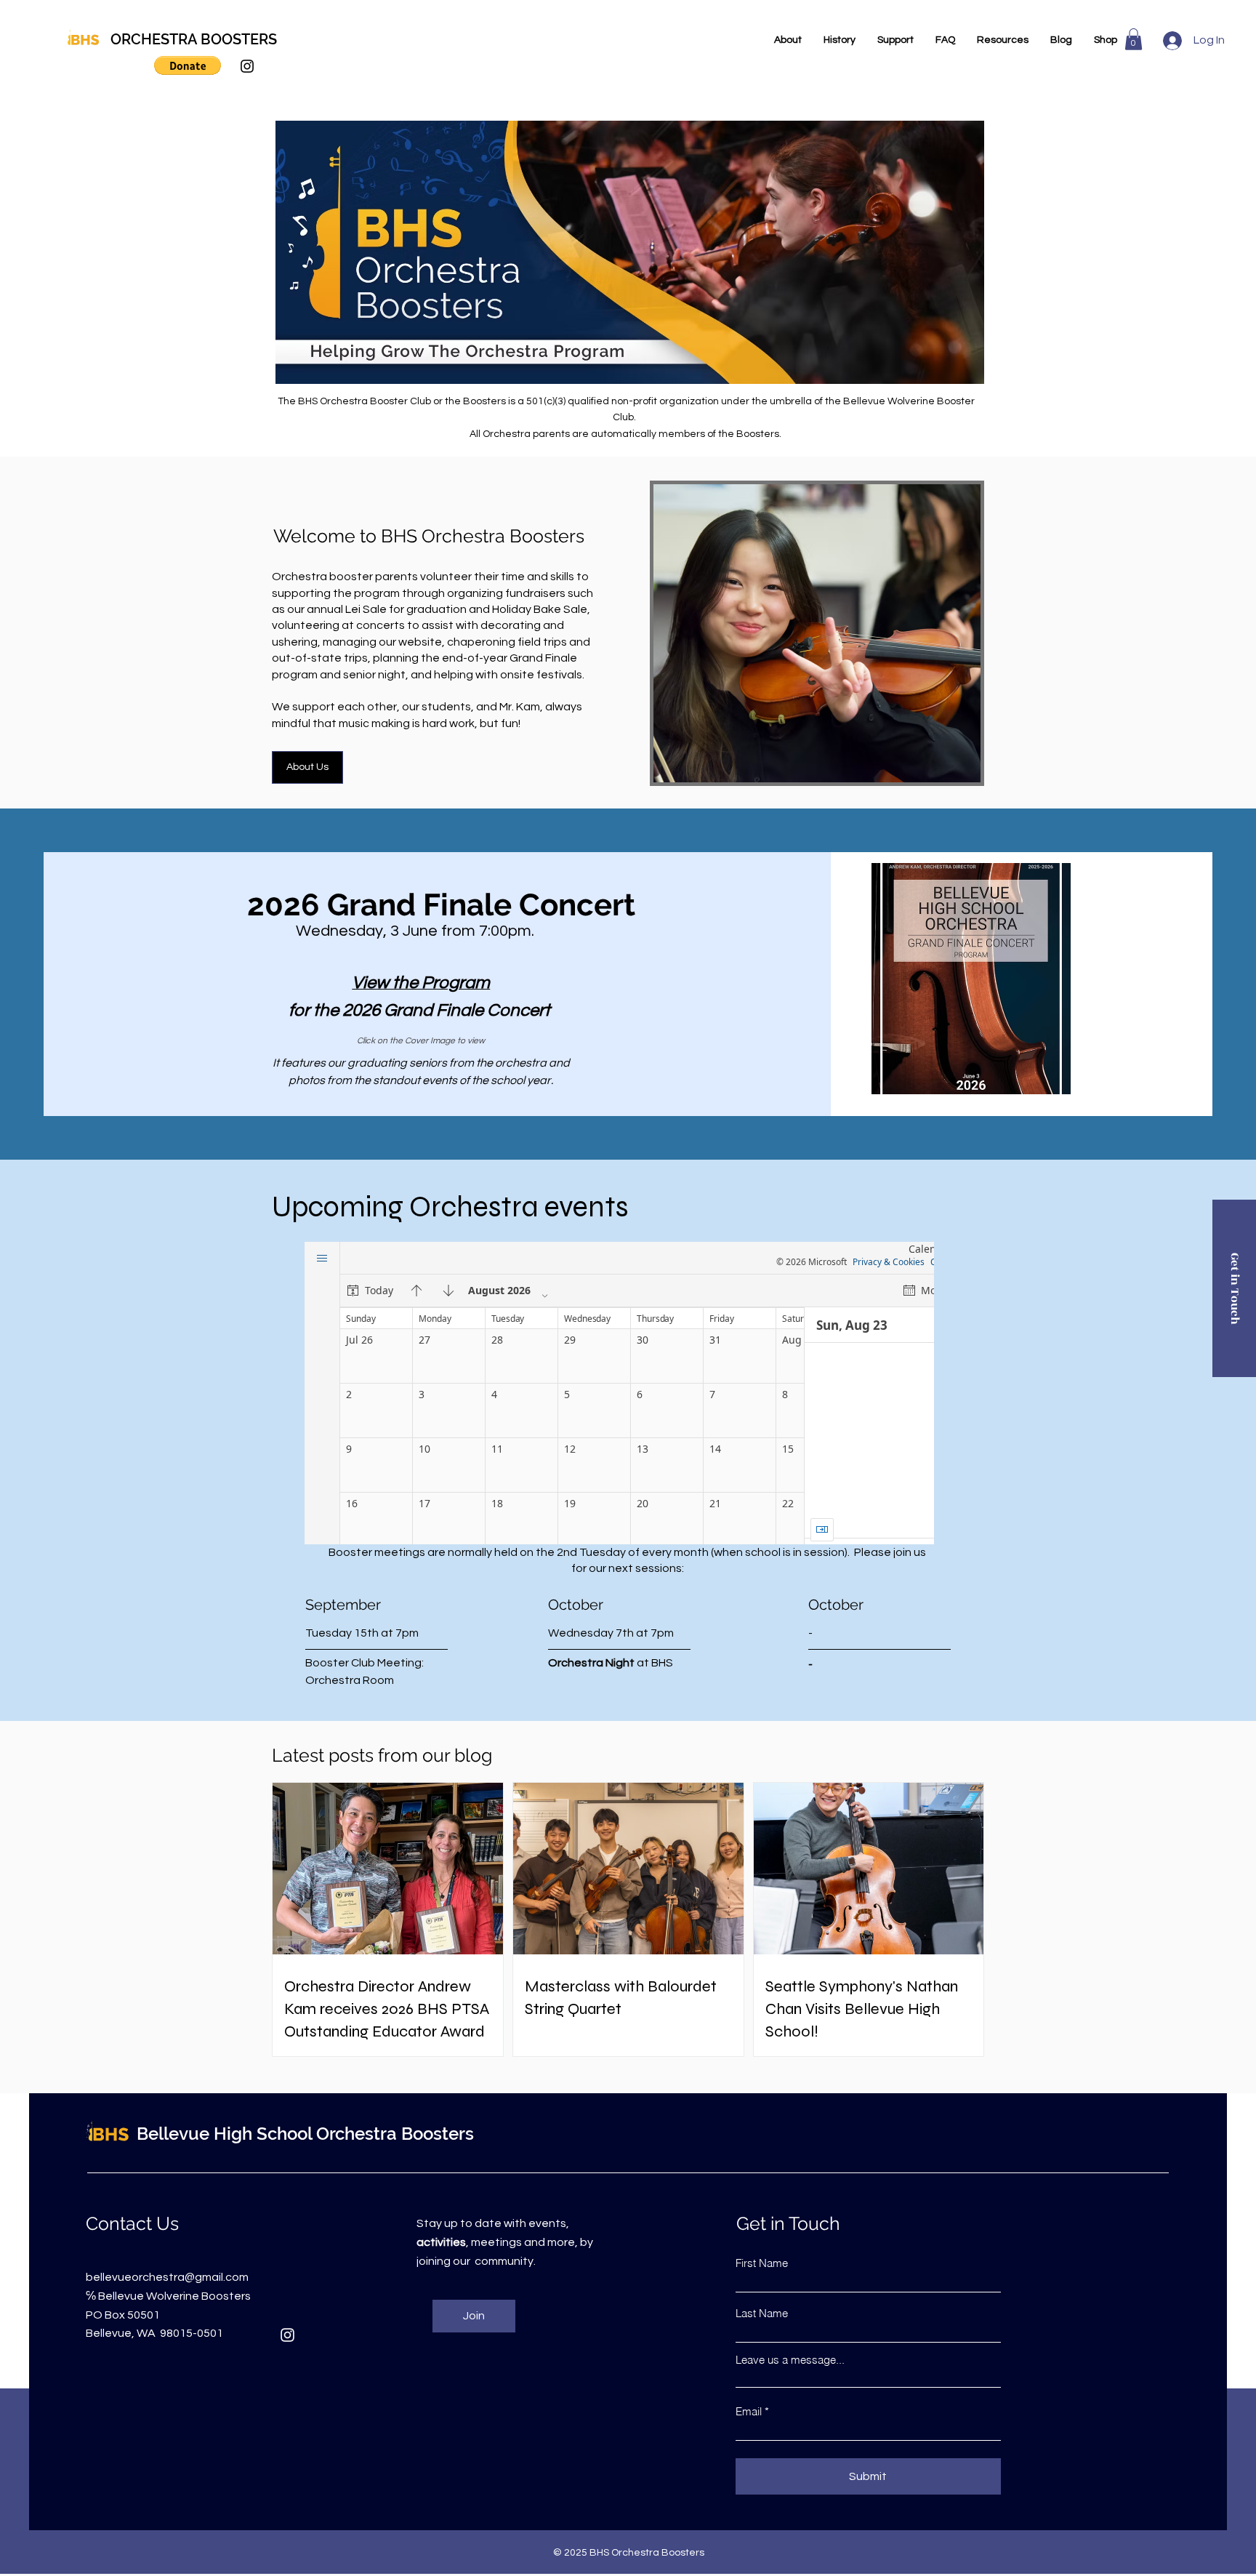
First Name (762, 2263)
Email (749, 2411)
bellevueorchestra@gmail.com (167, 2277)
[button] (188, 65)
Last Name (762, 2313)
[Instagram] (247, 66)
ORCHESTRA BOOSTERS (194, 39)
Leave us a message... (790, 2360)
